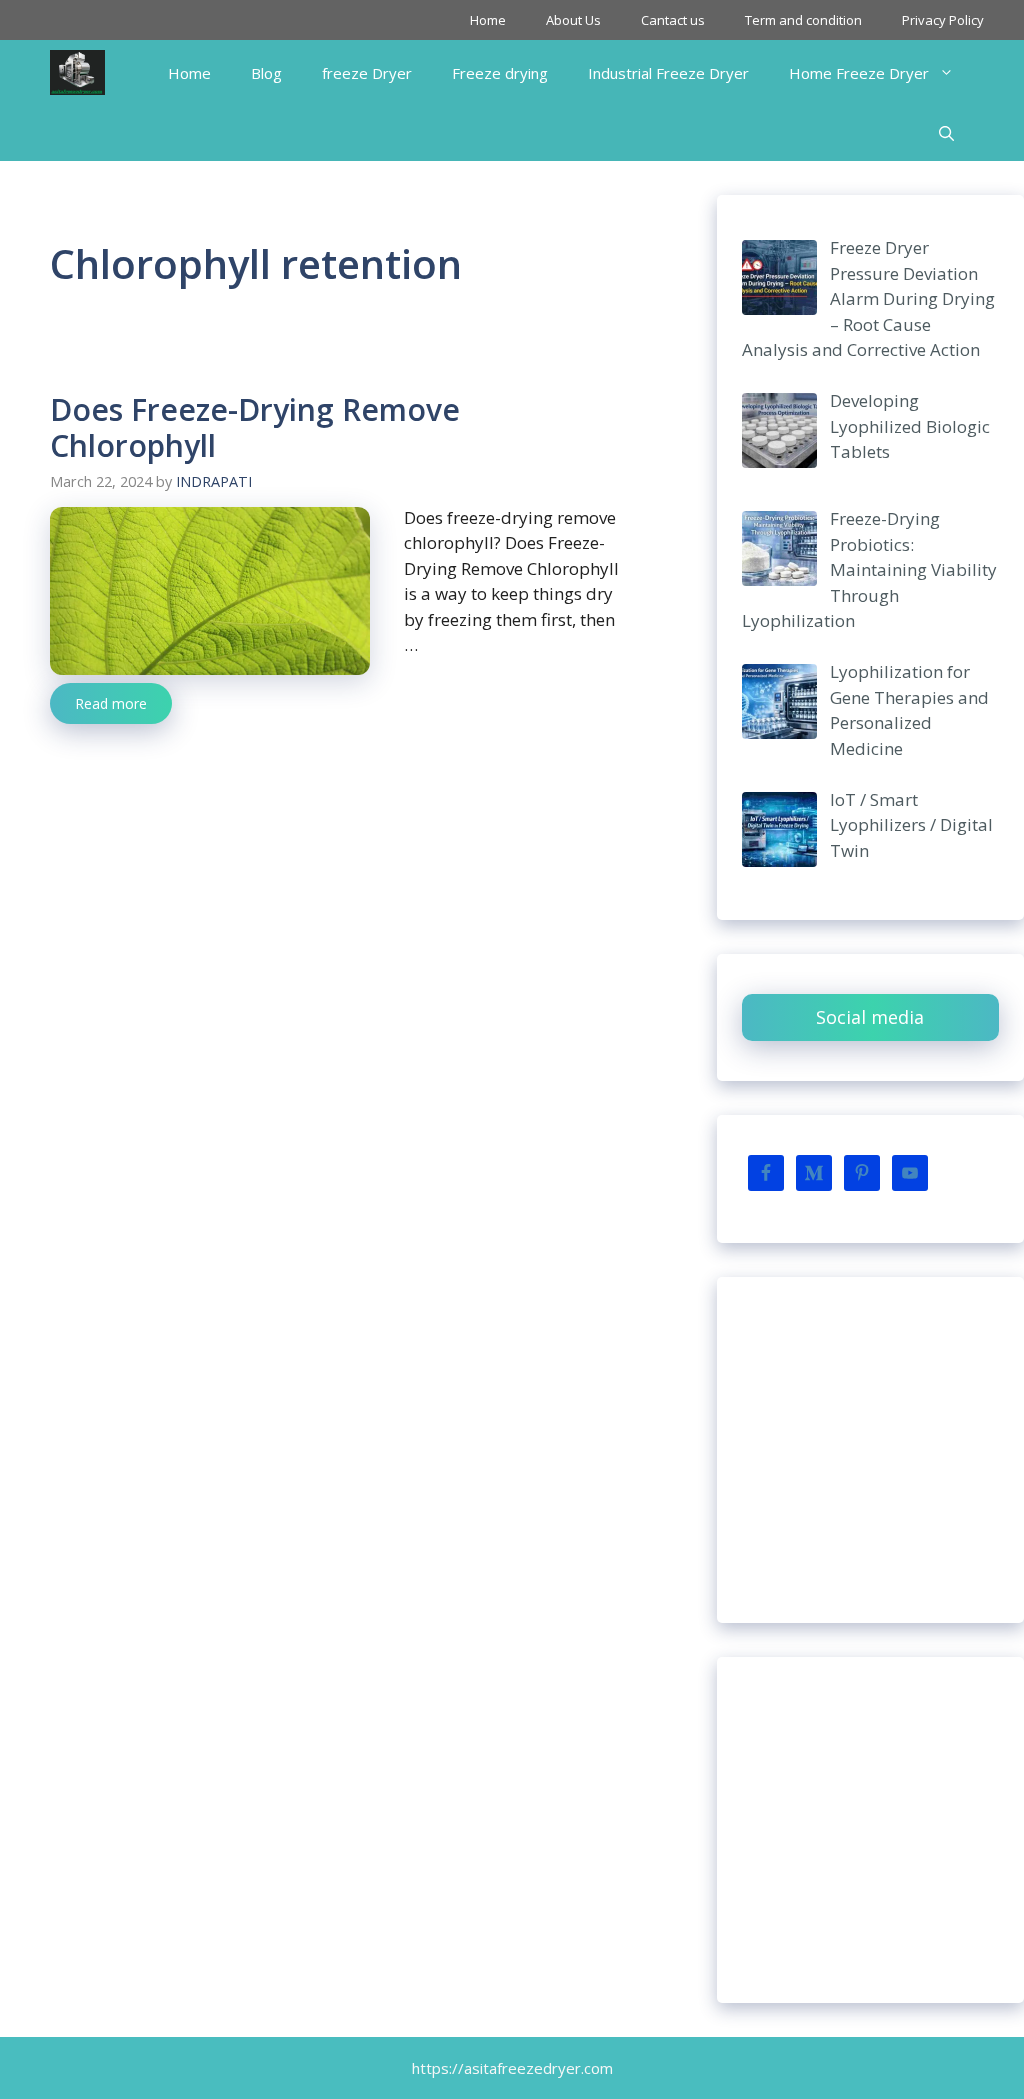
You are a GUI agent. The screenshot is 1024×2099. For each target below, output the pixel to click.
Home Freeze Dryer (859, 73)
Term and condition (803, 20)
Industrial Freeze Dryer (668, 73)
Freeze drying (500, 73)
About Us (573, 20)
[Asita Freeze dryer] (77, 72)
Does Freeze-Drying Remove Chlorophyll (255, 427)
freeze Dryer (367, 73)
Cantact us (673, 20)
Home (488, 20)
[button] (946, 133)
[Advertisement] (870, 1450)
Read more (111, 703)
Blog (266, 73)
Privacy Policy (943, 20)
